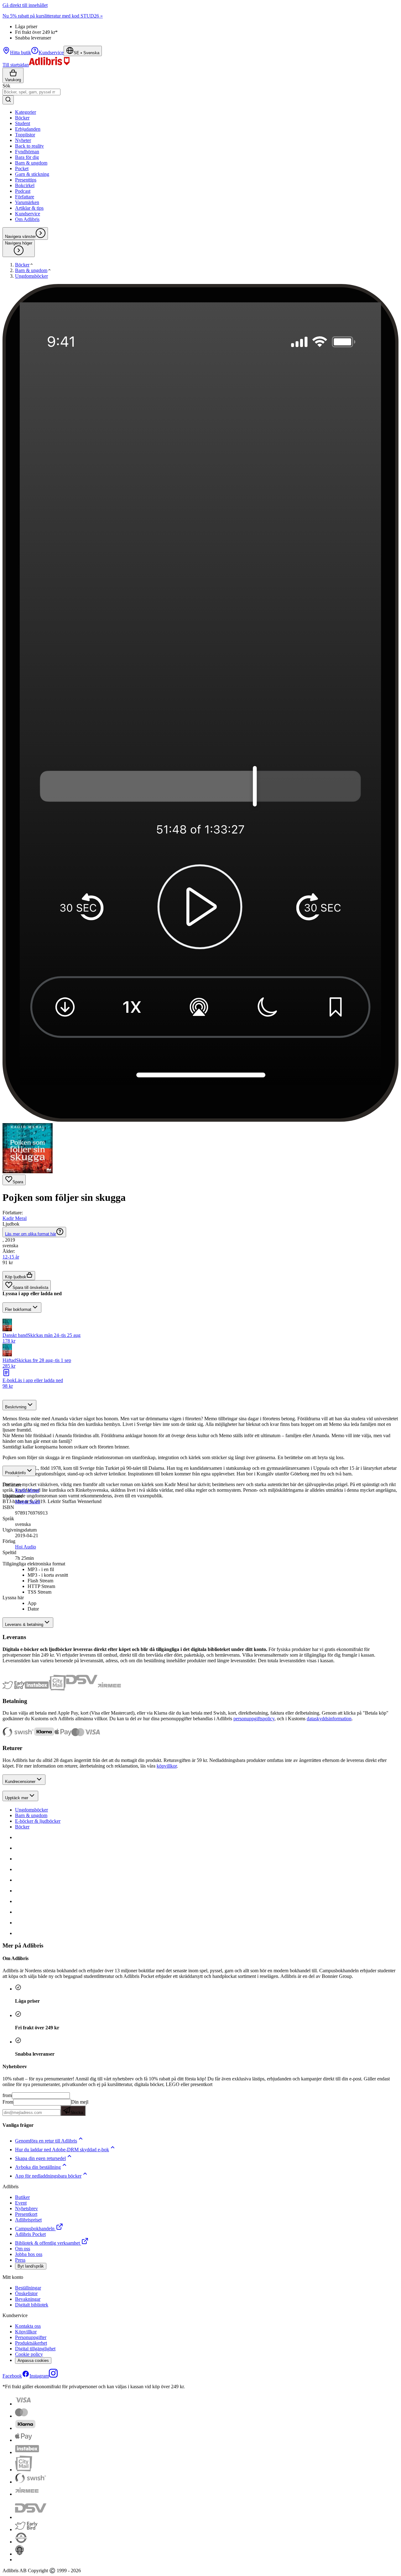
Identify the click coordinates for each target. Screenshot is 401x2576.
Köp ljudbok (16, 1277)
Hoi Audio (26, 1547)
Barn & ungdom (31, 1815)
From (8, 2102)
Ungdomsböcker (31, 1810)
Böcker (22, 1827)
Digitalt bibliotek (32, 2305)
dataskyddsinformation (329, 1719)
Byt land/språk (31, 2266)
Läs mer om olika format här (31, 1234)
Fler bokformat (18, 1309)
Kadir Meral (15, 1218)
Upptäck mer (17, 1798)
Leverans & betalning (24, 1624)
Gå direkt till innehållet (25, 5)
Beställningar (28, 2288)
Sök (6, 86)
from (7, 2095)
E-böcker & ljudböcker (38, 1821)
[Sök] (8, 100)
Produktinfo (15, 1473)
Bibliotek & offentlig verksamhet (47, 2243)
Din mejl (79, 2107)
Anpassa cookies (33, 2360)
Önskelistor (26, 2293)
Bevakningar (28, 2299)
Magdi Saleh (28, 1502)
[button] (200, 1326)
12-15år (11, 1257)
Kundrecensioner (20, 1782)
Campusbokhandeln (35, 2229)
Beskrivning (16, 1407)
